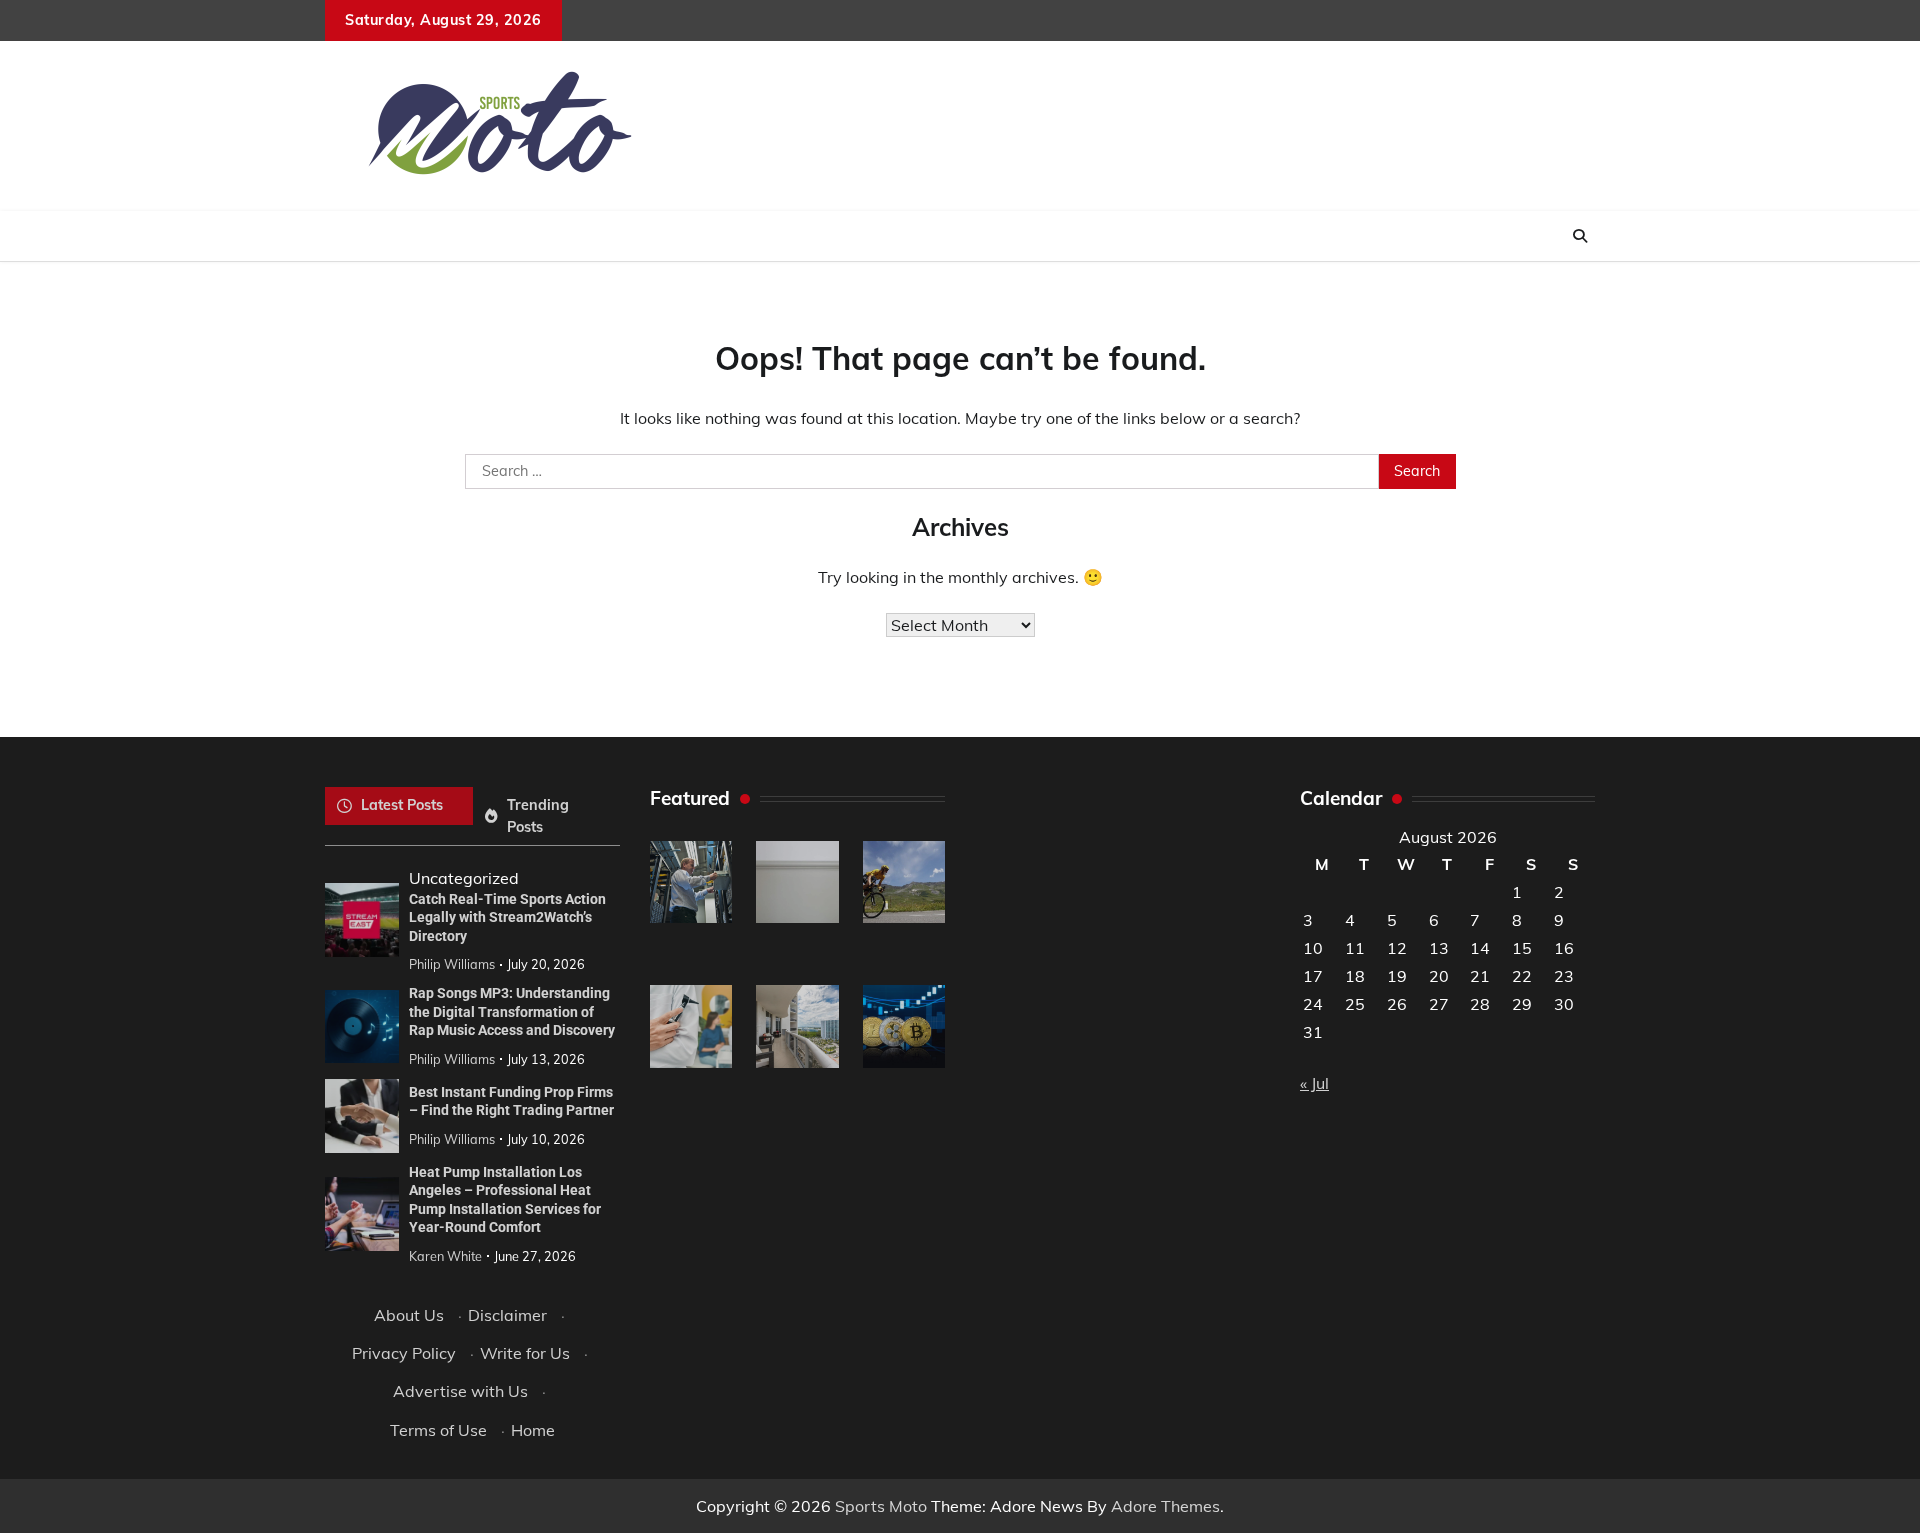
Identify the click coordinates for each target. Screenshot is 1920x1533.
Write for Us (525, 1353)
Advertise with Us (460, 1391)
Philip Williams (452, 964)
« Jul (1314, 1083)
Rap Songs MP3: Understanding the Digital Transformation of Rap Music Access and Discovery (512, 1011)
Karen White (445, 1256)
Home (533, 1430)
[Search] (1580, 236)
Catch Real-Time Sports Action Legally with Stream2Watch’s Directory (507, 917)
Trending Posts (538, 815)
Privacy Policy (404, 1353)
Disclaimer (507, 1315)
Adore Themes (1165, 1506)
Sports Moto (881, 1506)
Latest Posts (402, 805)
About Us (409, 1315)
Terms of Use (438, 1430)
